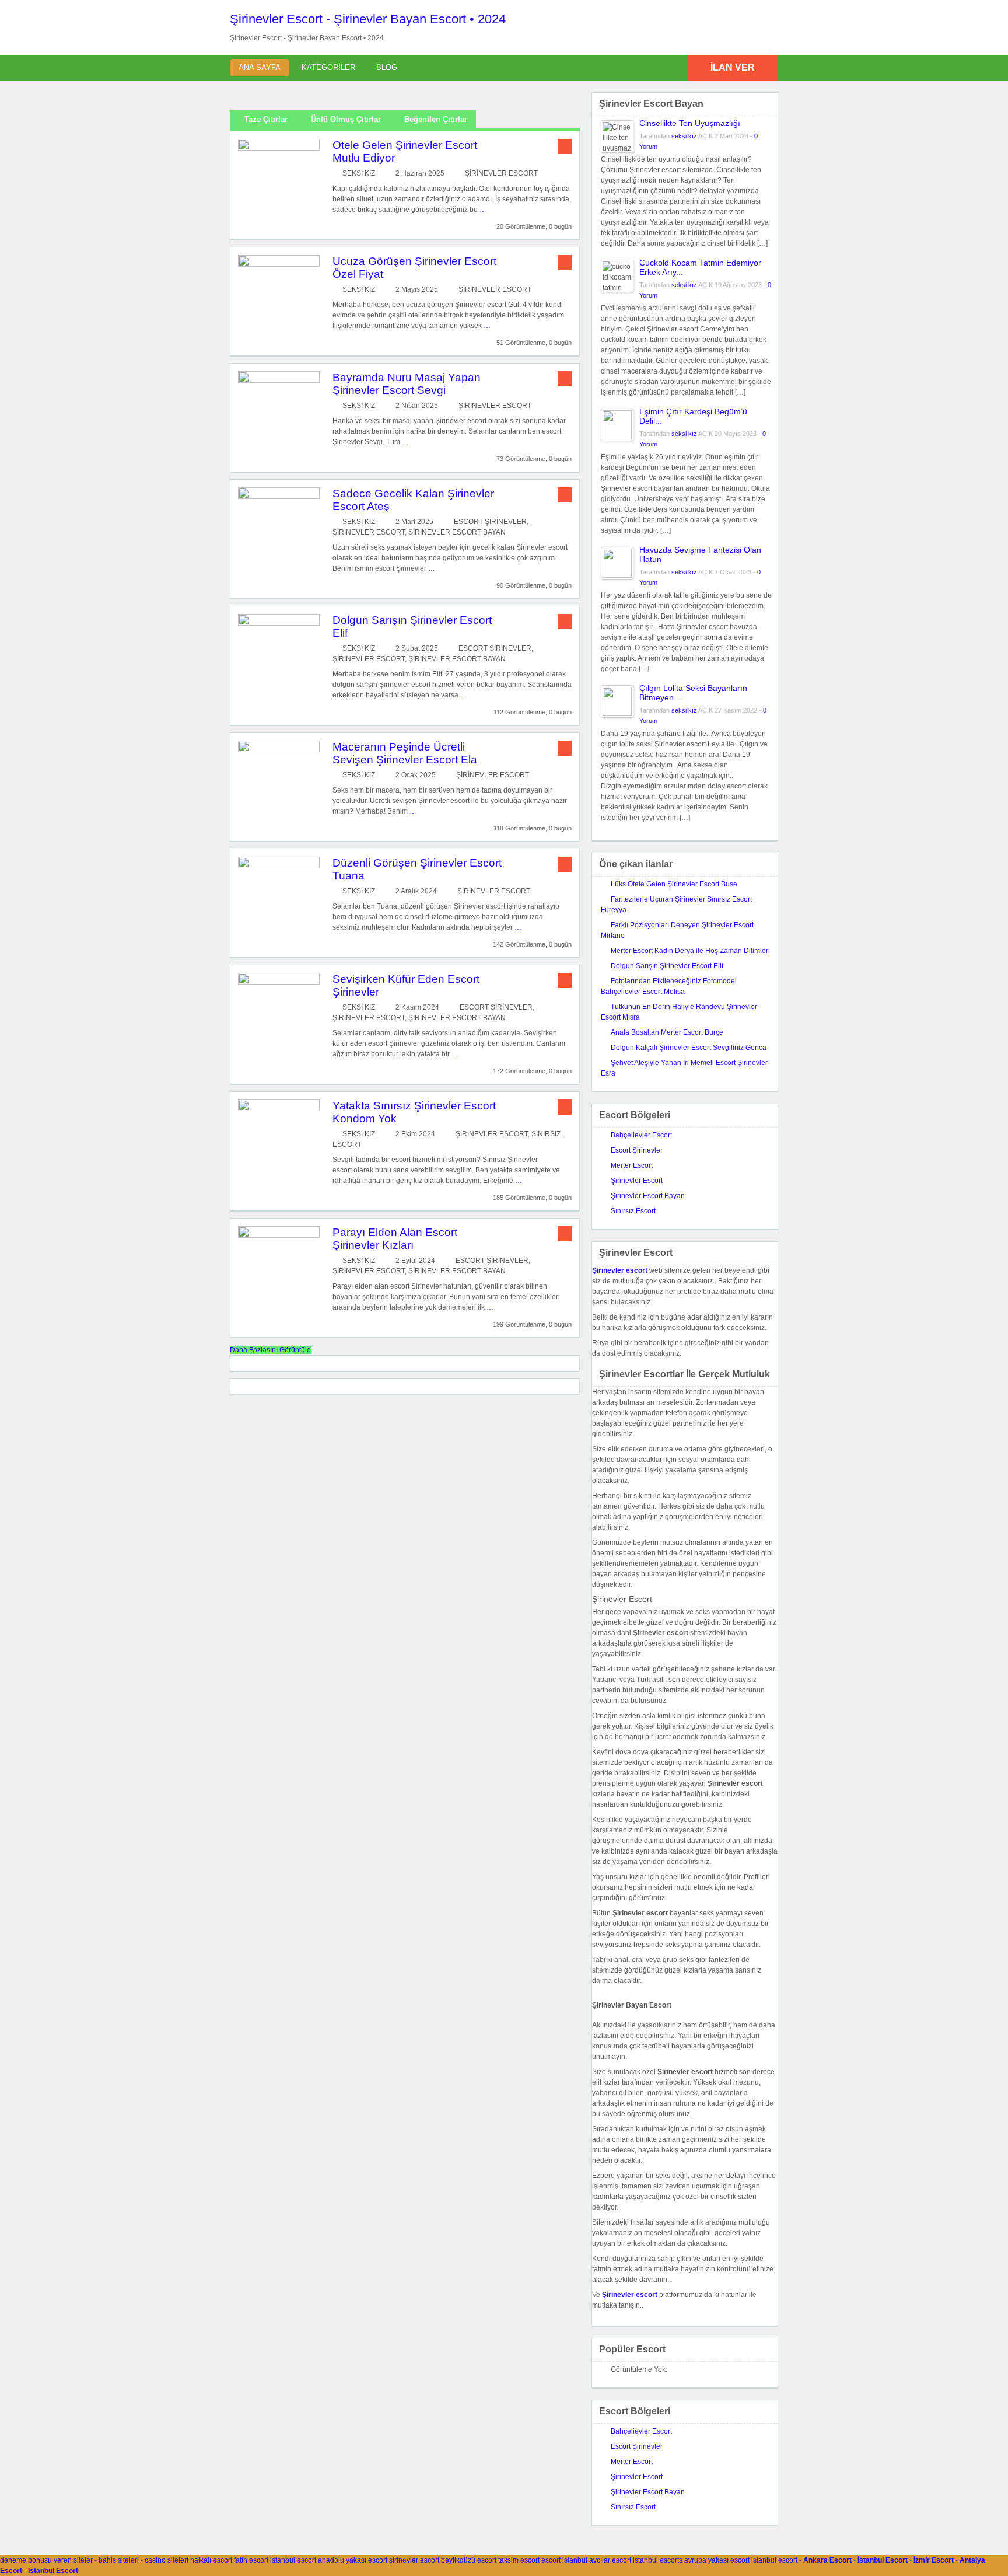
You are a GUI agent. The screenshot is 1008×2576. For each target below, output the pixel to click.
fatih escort (251, 2560)
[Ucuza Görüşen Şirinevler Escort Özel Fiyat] (279, 264)
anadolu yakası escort (353, 2560)
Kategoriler (328, 67)
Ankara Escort (827, 2560)
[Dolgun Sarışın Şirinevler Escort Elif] (279, 623)
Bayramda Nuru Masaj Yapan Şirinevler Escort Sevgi (407, 384)
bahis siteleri (119, 2560)
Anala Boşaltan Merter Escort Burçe (667, 1032)
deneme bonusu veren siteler (46, 2560)
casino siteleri (167, 2560)
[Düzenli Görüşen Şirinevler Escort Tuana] (279, 866)
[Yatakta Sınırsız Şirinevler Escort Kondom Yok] (279, 1109)
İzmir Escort (934, 2560)
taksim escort (519, 2560)
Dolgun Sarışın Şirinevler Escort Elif (667, 966)
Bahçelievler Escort (641, 1135)
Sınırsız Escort (633, 1211)
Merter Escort (632, 1165)
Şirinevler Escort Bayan (457, 532)
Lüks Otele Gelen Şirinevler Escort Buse (674, 884)
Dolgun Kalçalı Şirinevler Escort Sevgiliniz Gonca (689, 1048)
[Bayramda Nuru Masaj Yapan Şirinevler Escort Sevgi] (279, 381)
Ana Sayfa (260, 67)
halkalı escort (211, 2560)
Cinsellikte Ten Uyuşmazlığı (690, 123)
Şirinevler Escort (501, 173)
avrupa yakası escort (717, 2560)
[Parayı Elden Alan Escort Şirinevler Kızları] (279, 1235)
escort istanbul (564, 2560)
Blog (387, 67)
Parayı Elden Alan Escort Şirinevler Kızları (395, 1239)
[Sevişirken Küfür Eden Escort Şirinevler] (279, 982)
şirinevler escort (414, 2560)
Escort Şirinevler (490, 522)
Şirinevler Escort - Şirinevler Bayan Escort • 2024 (368, 19)
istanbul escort (293, 2560)
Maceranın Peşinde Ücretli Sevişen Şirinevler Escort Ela (405, 753)
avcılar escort (610, 2560)
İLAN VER (733, 67)
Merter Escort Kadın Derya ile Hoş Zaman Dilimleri (690, 951)
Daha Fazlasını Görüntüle (270, 1350)
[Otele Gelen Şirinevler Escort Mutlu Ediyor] (279, 148)
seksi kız (359, 173)
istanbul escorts (658, 2560)
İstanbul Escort (883, 2560)
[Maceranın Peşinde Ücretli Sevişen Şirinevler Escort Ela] (279, 750)
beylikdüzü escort (469, 2560)
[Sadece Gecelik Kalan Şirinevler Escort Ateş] (279, 497)
